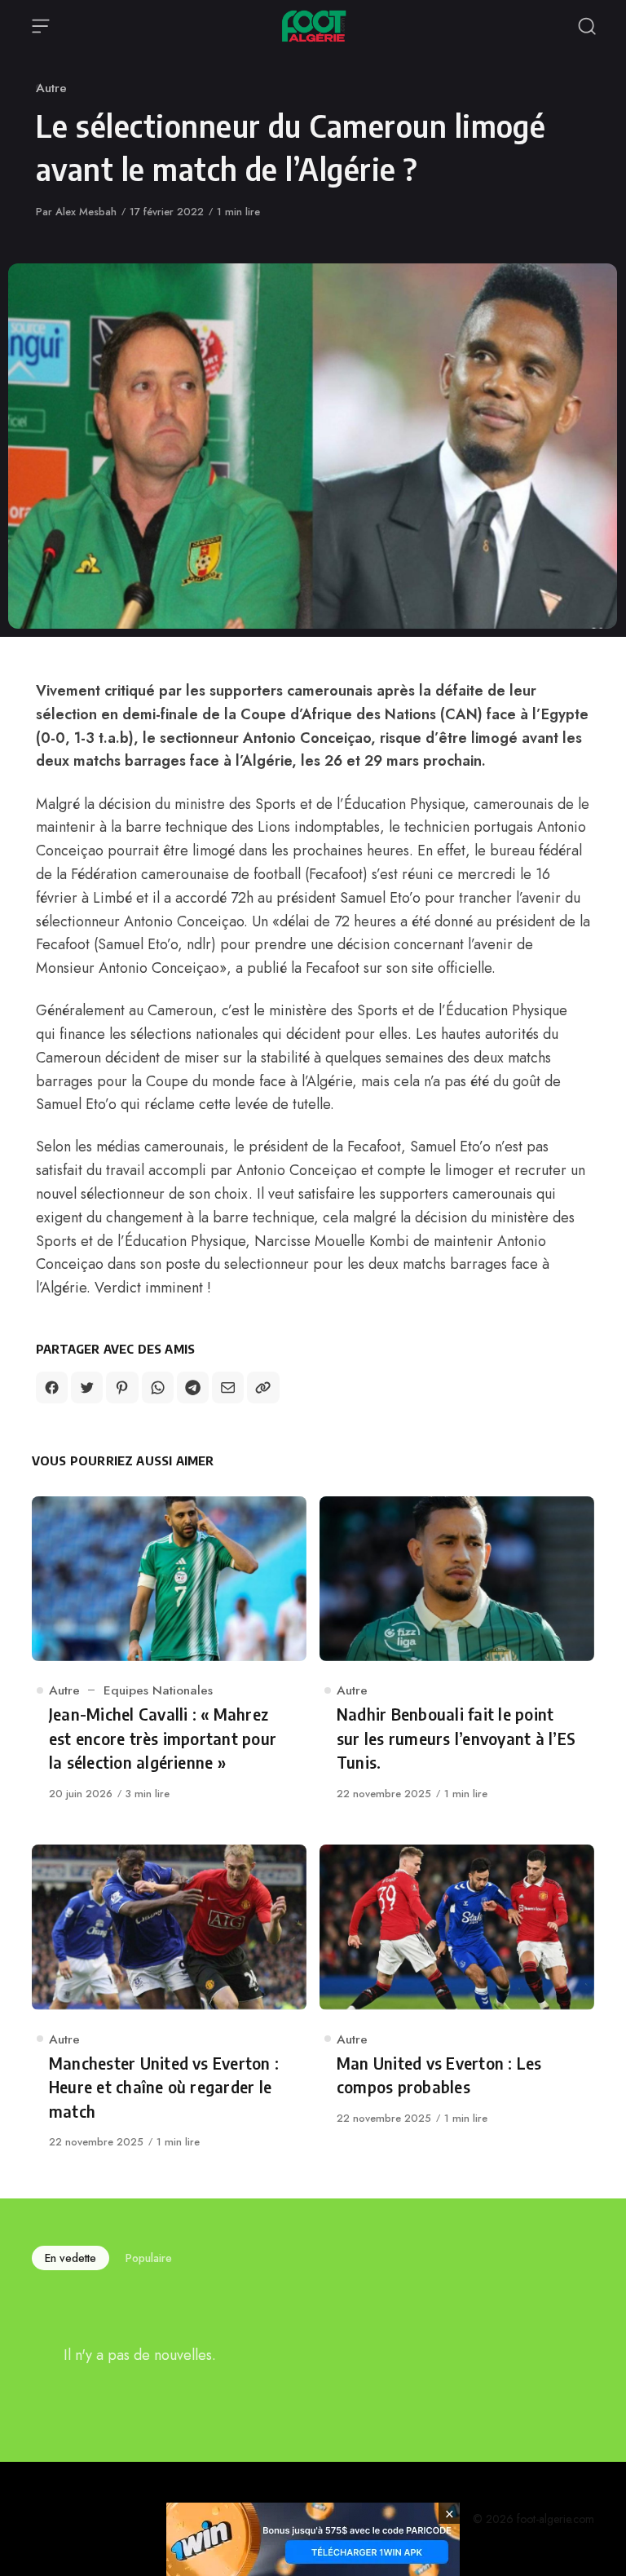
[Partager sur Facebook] (52, 1387)
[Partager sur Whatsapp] (158, 1387)
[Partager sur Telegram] (193, 1387)
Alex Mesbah (86, 212)
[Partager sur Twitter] (87, 1387)
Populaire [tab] (149, 2258)
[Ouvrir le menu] (41, 26)
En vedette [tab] (71, 2258)
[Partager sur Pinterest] (122, 1387)
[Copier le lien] (263, 1387)
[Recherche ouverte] (587, 26)
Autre (51, 88)
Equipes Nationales (158, 1690)
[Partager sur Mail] (228, 1387)
